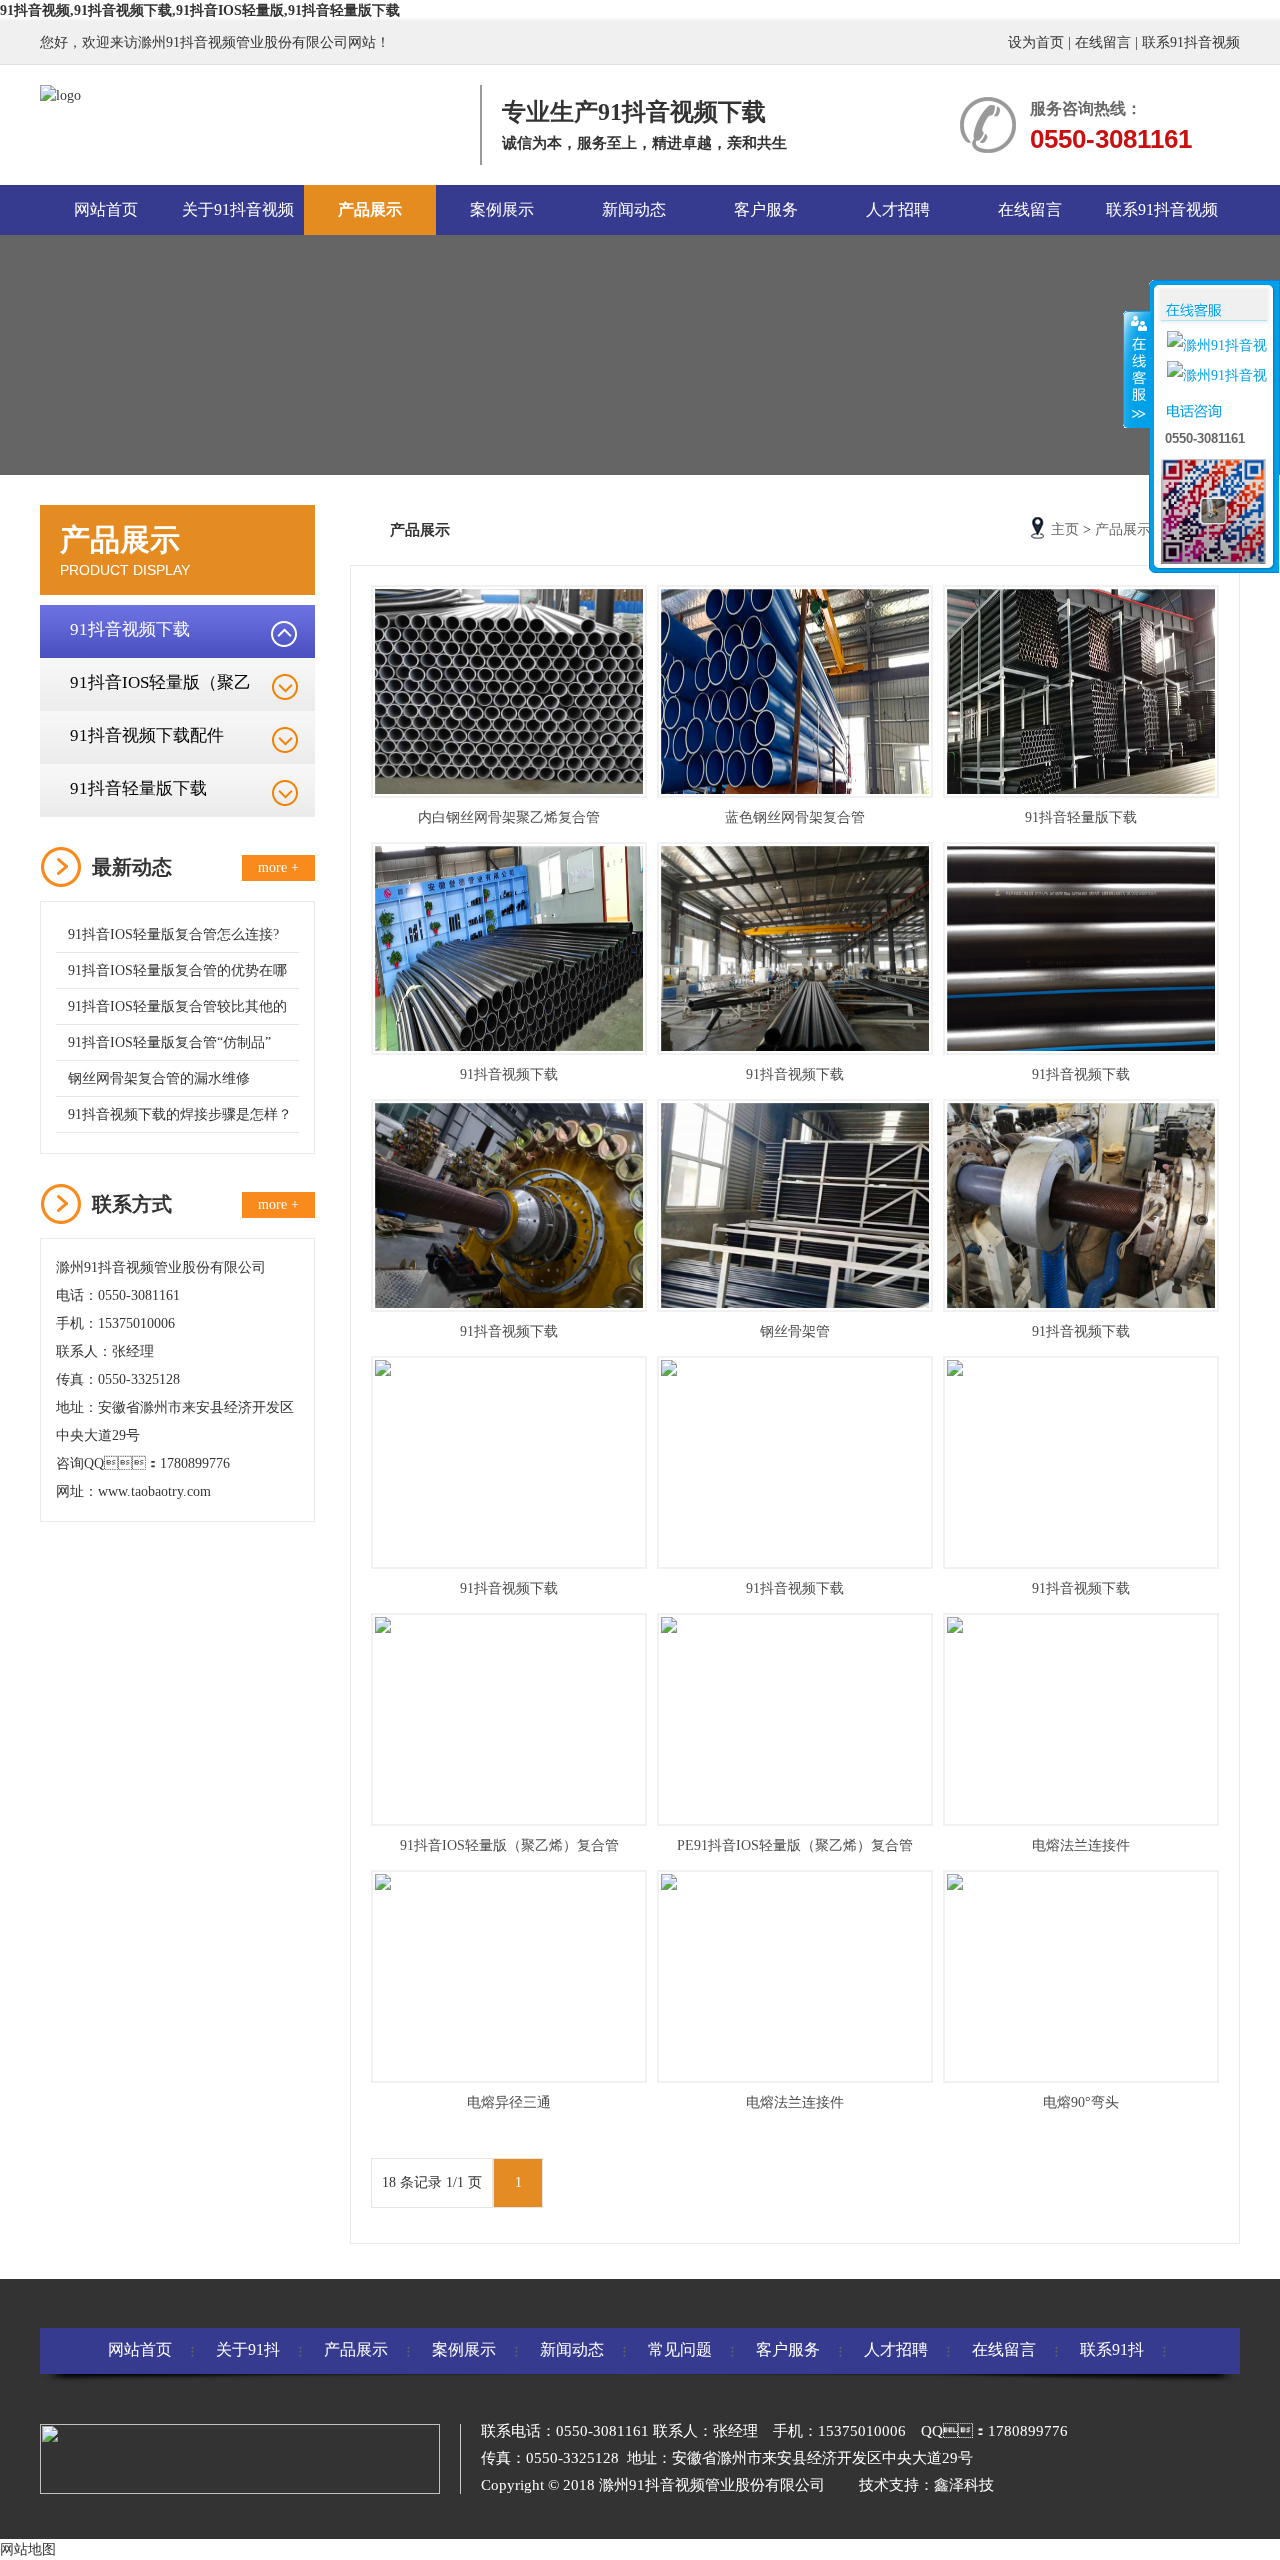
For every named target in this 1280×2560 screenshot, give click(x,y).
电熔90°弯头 (1081, 2102)
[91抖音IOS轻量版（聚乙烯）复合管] (509, 1719)
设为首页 (1036, 42)
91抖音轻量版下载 (138, 788)
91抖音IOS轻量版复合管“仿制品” (169, 1042)
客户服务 (766, 209)
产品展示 (370, 209)
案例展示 (502, 209)
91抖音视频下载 (130, 629)
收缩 (1137, 369)
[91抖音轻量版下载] (1081, 691)
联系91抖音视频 (1191, 42)
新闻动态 (634, 209)
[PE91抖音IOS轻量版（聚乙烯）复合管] (795, 1719)
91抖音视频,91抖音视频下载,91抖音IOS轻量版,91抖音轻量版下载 (200, 10)
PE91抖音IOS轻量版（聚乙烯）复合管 (795, 1845)
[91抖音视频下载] (509, 948)
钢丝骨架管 (795, 1331)
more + (278, 867)
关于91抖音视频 (238, 209)
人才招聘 (898, 209)
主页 (1065, 529)
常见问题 (680, 2349)
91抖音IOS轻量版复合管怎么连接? (173, 934)
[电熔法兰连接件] (1081, 1719)
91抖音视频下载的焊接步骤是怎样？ (180, 1114)
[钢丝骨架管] (795, 1205)
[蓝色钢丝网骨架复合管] (795, 691)
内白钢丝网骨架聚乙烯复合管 (509, 817)
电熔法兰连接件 (1081, 1845)
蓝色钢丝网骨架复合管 (795, 817)
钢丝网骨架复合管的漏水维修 (159, 1078)
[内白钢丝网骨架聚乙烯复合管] (509, 691)
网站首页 (106, 209)
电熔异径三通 (509, 2102)
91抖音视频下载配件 (147, 735)
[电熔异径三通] (509, 1976)
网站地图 (28, 2549)
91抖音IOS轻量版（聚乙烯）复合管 (509, 1845)
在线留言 (1103, 42)
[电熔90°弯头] (1081, 1976)
